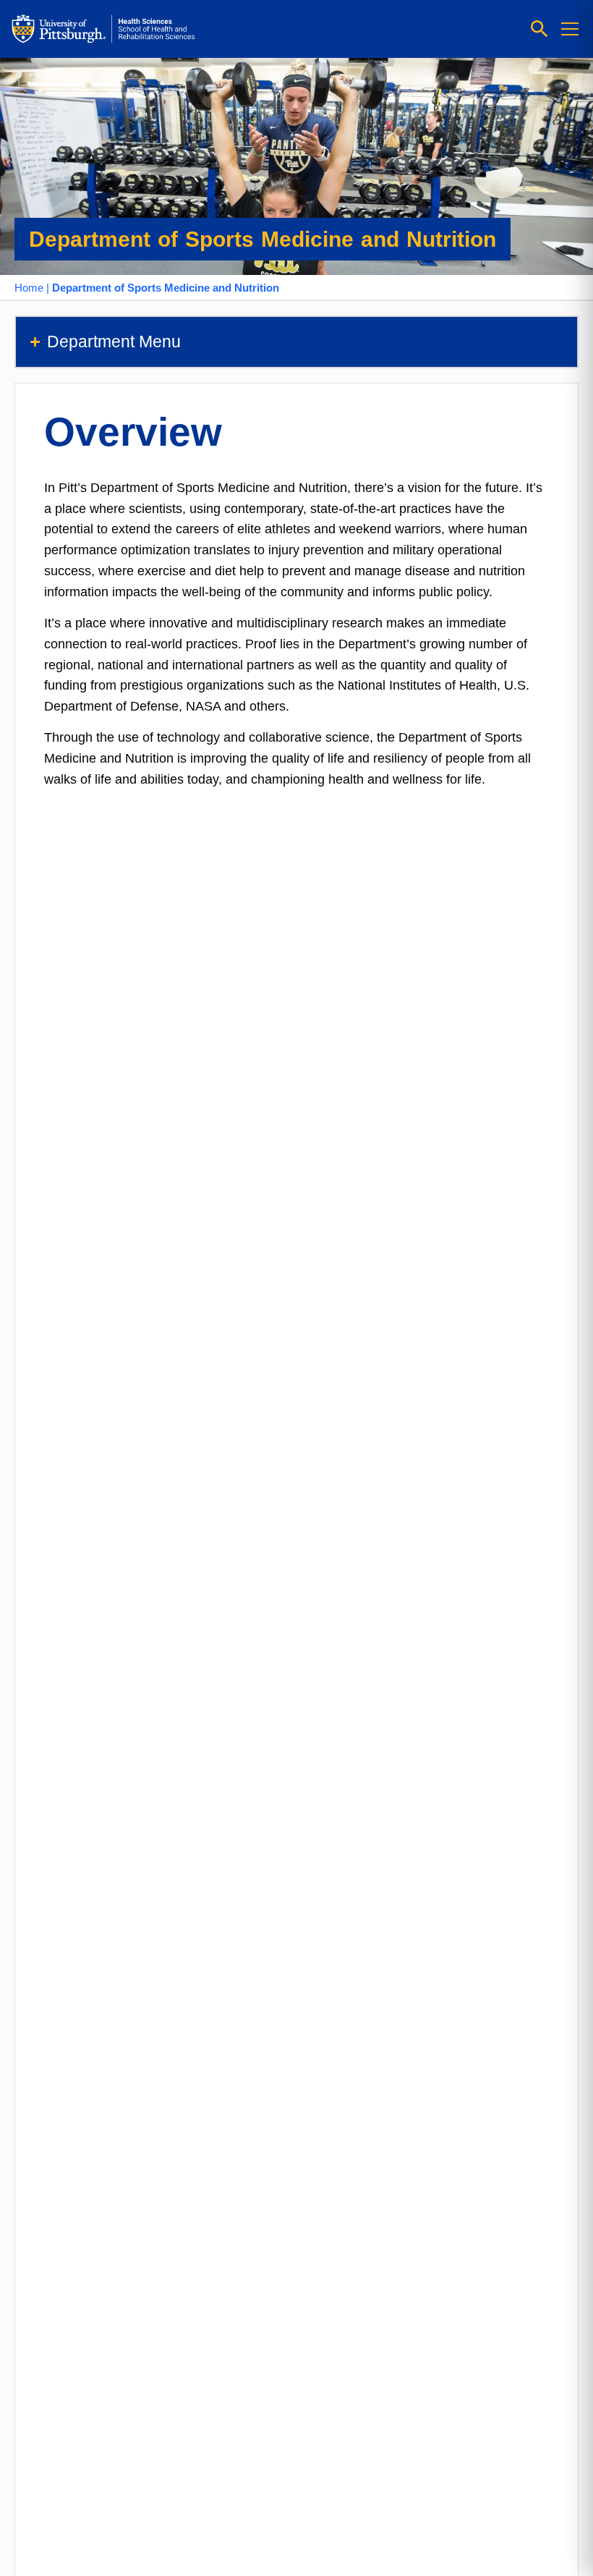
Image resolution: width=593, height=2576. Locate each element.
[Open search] (539, 29)
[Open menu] (570, 29)
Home (29, 288)
